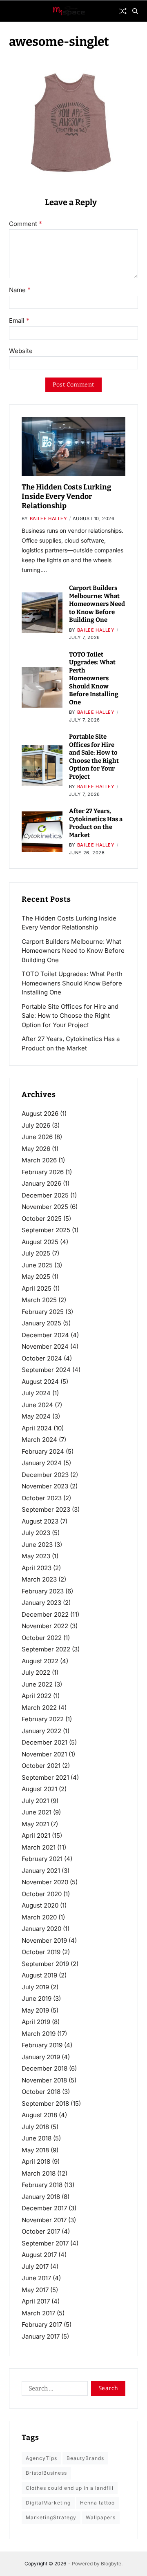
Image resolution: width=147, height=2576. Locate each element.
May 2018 (35, 2150)
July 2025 (36, 1253)
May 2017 (35, 2290)
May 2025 (36, 1277)
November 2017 (44, 2220)
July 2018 (35, 2127)
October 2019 (41, 1952)
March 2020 (39, 1917)
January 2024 (42, 1463)
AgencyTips (41, 2458)
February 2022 (43, 1719)
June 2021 (37, 1812)
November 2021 (44, 1754)
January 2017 (41, 2336)
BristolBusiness (46, 2473)
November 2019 (44, 1940)
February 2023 (43, 1591)
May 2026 (36, 1149)
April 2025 (37, 1288)
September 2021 (45, 1777)
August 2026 (40, 1114)
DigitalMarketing (48, 2503)
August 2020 (40, 1905)
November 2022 (45, 1626)
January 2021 (41, 1871)
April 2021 (36, 1835)
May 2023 (36, 1556)
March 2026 (39, 1160)
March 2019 (39, 2034)
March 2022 (39, 1708)
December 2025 (45, 1195)
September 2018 (45, 2103)
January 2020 (41, 1929)
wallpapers (101, 2517)
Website (21, 351)
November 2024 (45, 1346)
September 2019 (45, 1964)
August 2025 (40, 1242)
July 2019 (35, 1987)
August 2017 (39, 2255)
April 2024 (37, 1428)
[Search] (135, 11)
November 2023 (45, 1486)
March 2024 (39, 1440)
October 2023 (42, 1498)
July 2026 (36, 1125)
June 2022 (37, 1684)
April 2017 (36, 2301)
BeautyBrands (85, 2458)
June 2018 (37, 2138)
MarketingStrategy (51, 2517)
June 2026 (37, 1137)
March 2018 (39, 2173)
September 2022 (46, 1649)
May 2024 (36, 1416)
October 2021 (41, 1766)
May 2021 (35, 1824)
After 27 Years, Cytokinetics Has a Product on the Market (96, 823)
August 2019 (39, 1975)
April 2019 (36, 2022)
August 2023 (40, 1521)
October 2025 (42, 1219)
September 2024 (46, 1370)
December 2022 (45, 1614)
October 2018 (41, 2092)
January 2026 (41, 1183)
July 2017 (35, 2267)
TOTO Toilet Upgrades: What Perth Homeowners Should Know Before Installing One (94, 678)
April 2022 (37, 1696)
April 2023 (37, 1568)
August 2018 (39, 2115)
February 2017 (42, 2325)
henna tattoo (97, 2503)
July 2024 (36, 1393)
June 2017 (36, 2278)
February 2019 (42, 2045)
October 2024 (42, 1358)
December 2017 (44, 2208)
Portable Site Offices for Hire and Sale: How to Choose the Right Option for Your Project (94, 757)
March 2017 (38, 2313)
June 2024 (37, 1405)
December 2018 (45, 2068)
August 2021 (39, 1789)
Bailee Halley (49, 518)
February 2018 (42, 2185)
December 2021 (45, 1742)
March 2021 (39, 1847)
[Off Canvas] (13, 11)
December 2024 (45, 1335)
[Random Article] (123, 11)
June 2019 (37, 1998)
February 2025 (43, 1312)
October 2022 (42, 1638)
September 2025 (46, 1230)
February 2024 (43, 1451)
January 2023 (41, 1603)
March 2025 (39, 1300)
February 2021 (42, 1859)
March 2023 (39, 1579)
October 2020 (42, 1894)
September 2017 (45, 2243)
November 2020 (45, 1882)
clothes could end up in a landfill (70, 2488)
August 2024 (40, 1382)
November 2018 (44, 2080)
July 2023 (36, 1533)
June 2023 (37, 1545)
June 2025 (37, 1265)
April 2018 (36, 2162)
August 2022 (40, 1661)
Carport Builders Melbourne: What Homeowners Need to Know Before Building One (97, 604)
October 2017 (41, 2231)
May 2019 (35, 2010)
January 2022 (41, 1731)
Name (20, 290)
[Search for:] (53, 2390)
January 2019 (41, 2057)
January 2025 (41, 1323)
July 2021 (35, 1801)
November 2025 (45, 1207)
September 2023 (46, 1509)
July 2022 (36, 1672)
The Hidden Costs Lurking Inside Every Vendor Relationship (66, 497)
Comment (26, 224)
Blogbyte (111, 2564)
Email (19, 321)
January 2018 (41, 2197)
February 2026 (43, 1172)
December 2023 (45, 1475)
